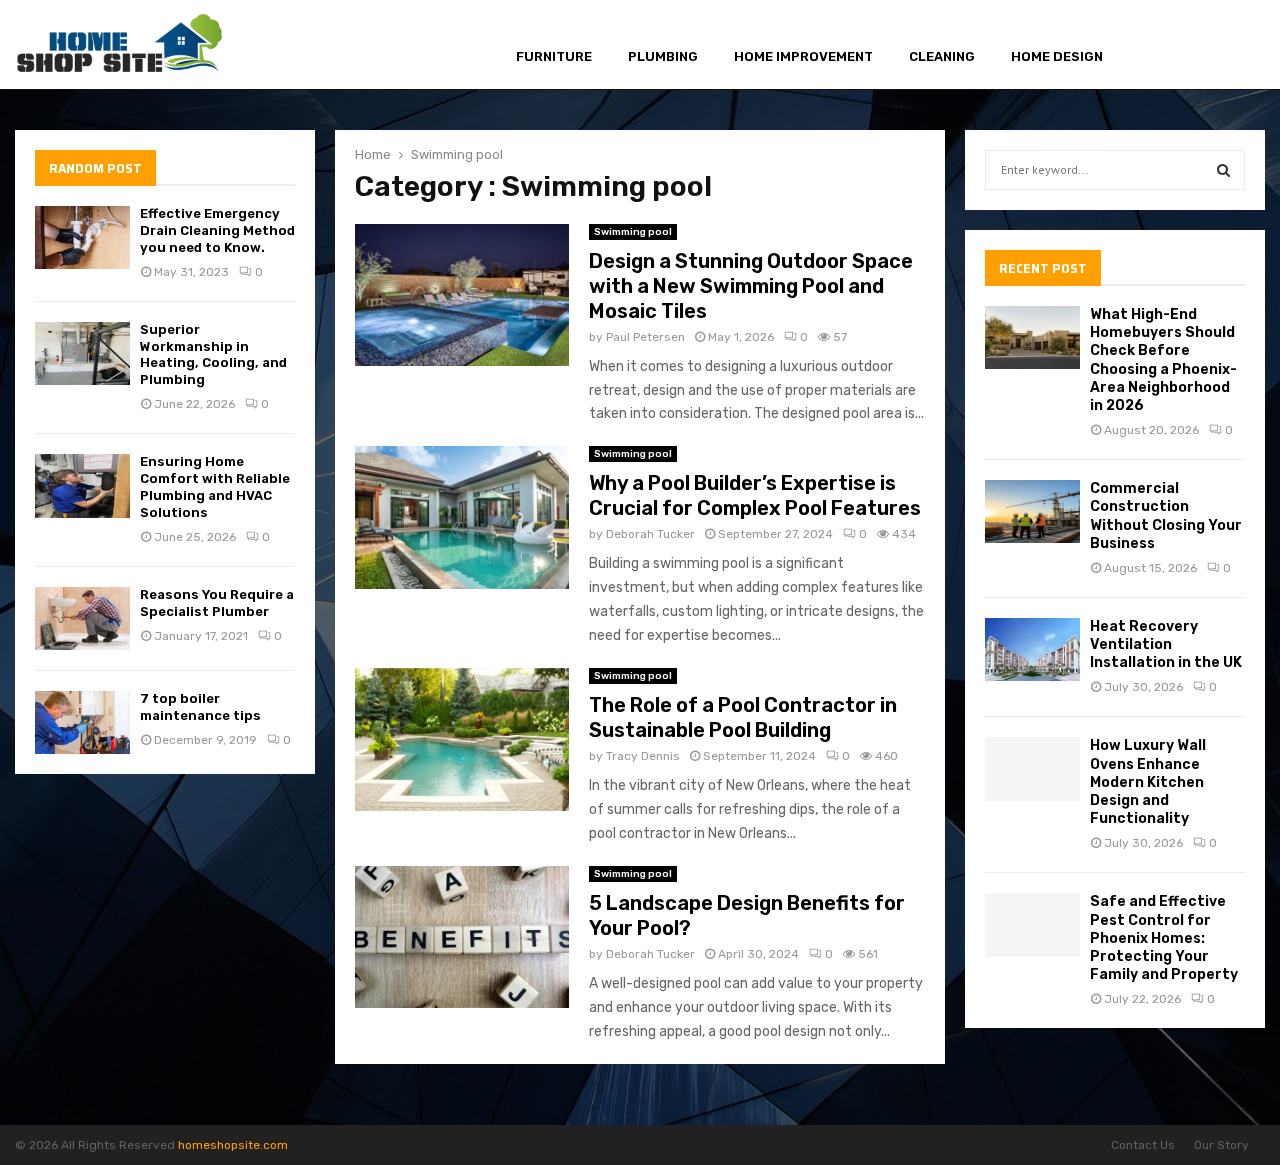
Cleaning (942, 56)
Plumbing (663, 56)
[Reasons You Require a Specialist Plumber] (82, 618)
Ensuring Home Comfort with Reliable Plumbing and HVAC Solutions (215, 487)
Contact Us (1143, 1145)
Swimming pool (633, 232)
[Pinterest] (1205, 45)
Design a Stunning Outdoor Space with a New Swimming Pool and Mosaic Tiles (751, 286)
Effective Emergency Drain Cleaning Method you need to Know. (217, 230)
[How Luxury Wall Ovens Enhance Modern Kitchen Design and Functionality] (1032, 768)
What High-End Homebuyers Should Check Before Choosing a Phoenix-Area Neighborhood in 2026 (1163, 360)
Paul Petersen (645, 337)
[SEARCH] (1223, 170)
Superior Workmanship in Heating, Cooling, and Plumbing (213, 355)
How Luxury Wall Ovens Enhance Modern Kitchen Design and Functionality (1148, 782)
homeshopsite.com (233, 1145)
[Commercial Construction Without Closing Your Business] (1032, 511)
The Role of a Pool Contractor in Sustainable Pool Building (743, 717)
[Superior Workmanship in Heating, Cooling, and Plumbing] (82, 353)
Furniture (554, 56)
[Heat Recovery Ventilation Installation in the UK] (1032, 649)
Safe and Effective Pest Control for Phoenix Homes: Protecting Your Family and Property (1164, 938)
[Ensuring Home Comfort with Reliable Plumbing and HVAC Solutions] (82, 485)
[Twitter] (1182, 45)
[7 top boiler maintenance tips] (82, 722)
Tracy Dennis (643, 756)
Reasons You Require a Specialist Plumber (217, 603)
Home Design (1057, 56)
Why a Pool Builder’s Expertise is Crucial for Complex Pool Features (755, 495)
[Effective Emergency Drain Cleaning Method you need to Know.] (82, 237)
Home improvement (803, 56)
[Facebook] (1160, 45)
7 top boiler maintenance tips (200, 707)
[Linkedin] (1228, 45)
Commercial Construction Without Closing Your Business (1166, 516)
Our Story (1221, 1145)
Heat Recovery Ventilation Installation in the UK (1166, 644)
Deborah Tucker (650, 534)
